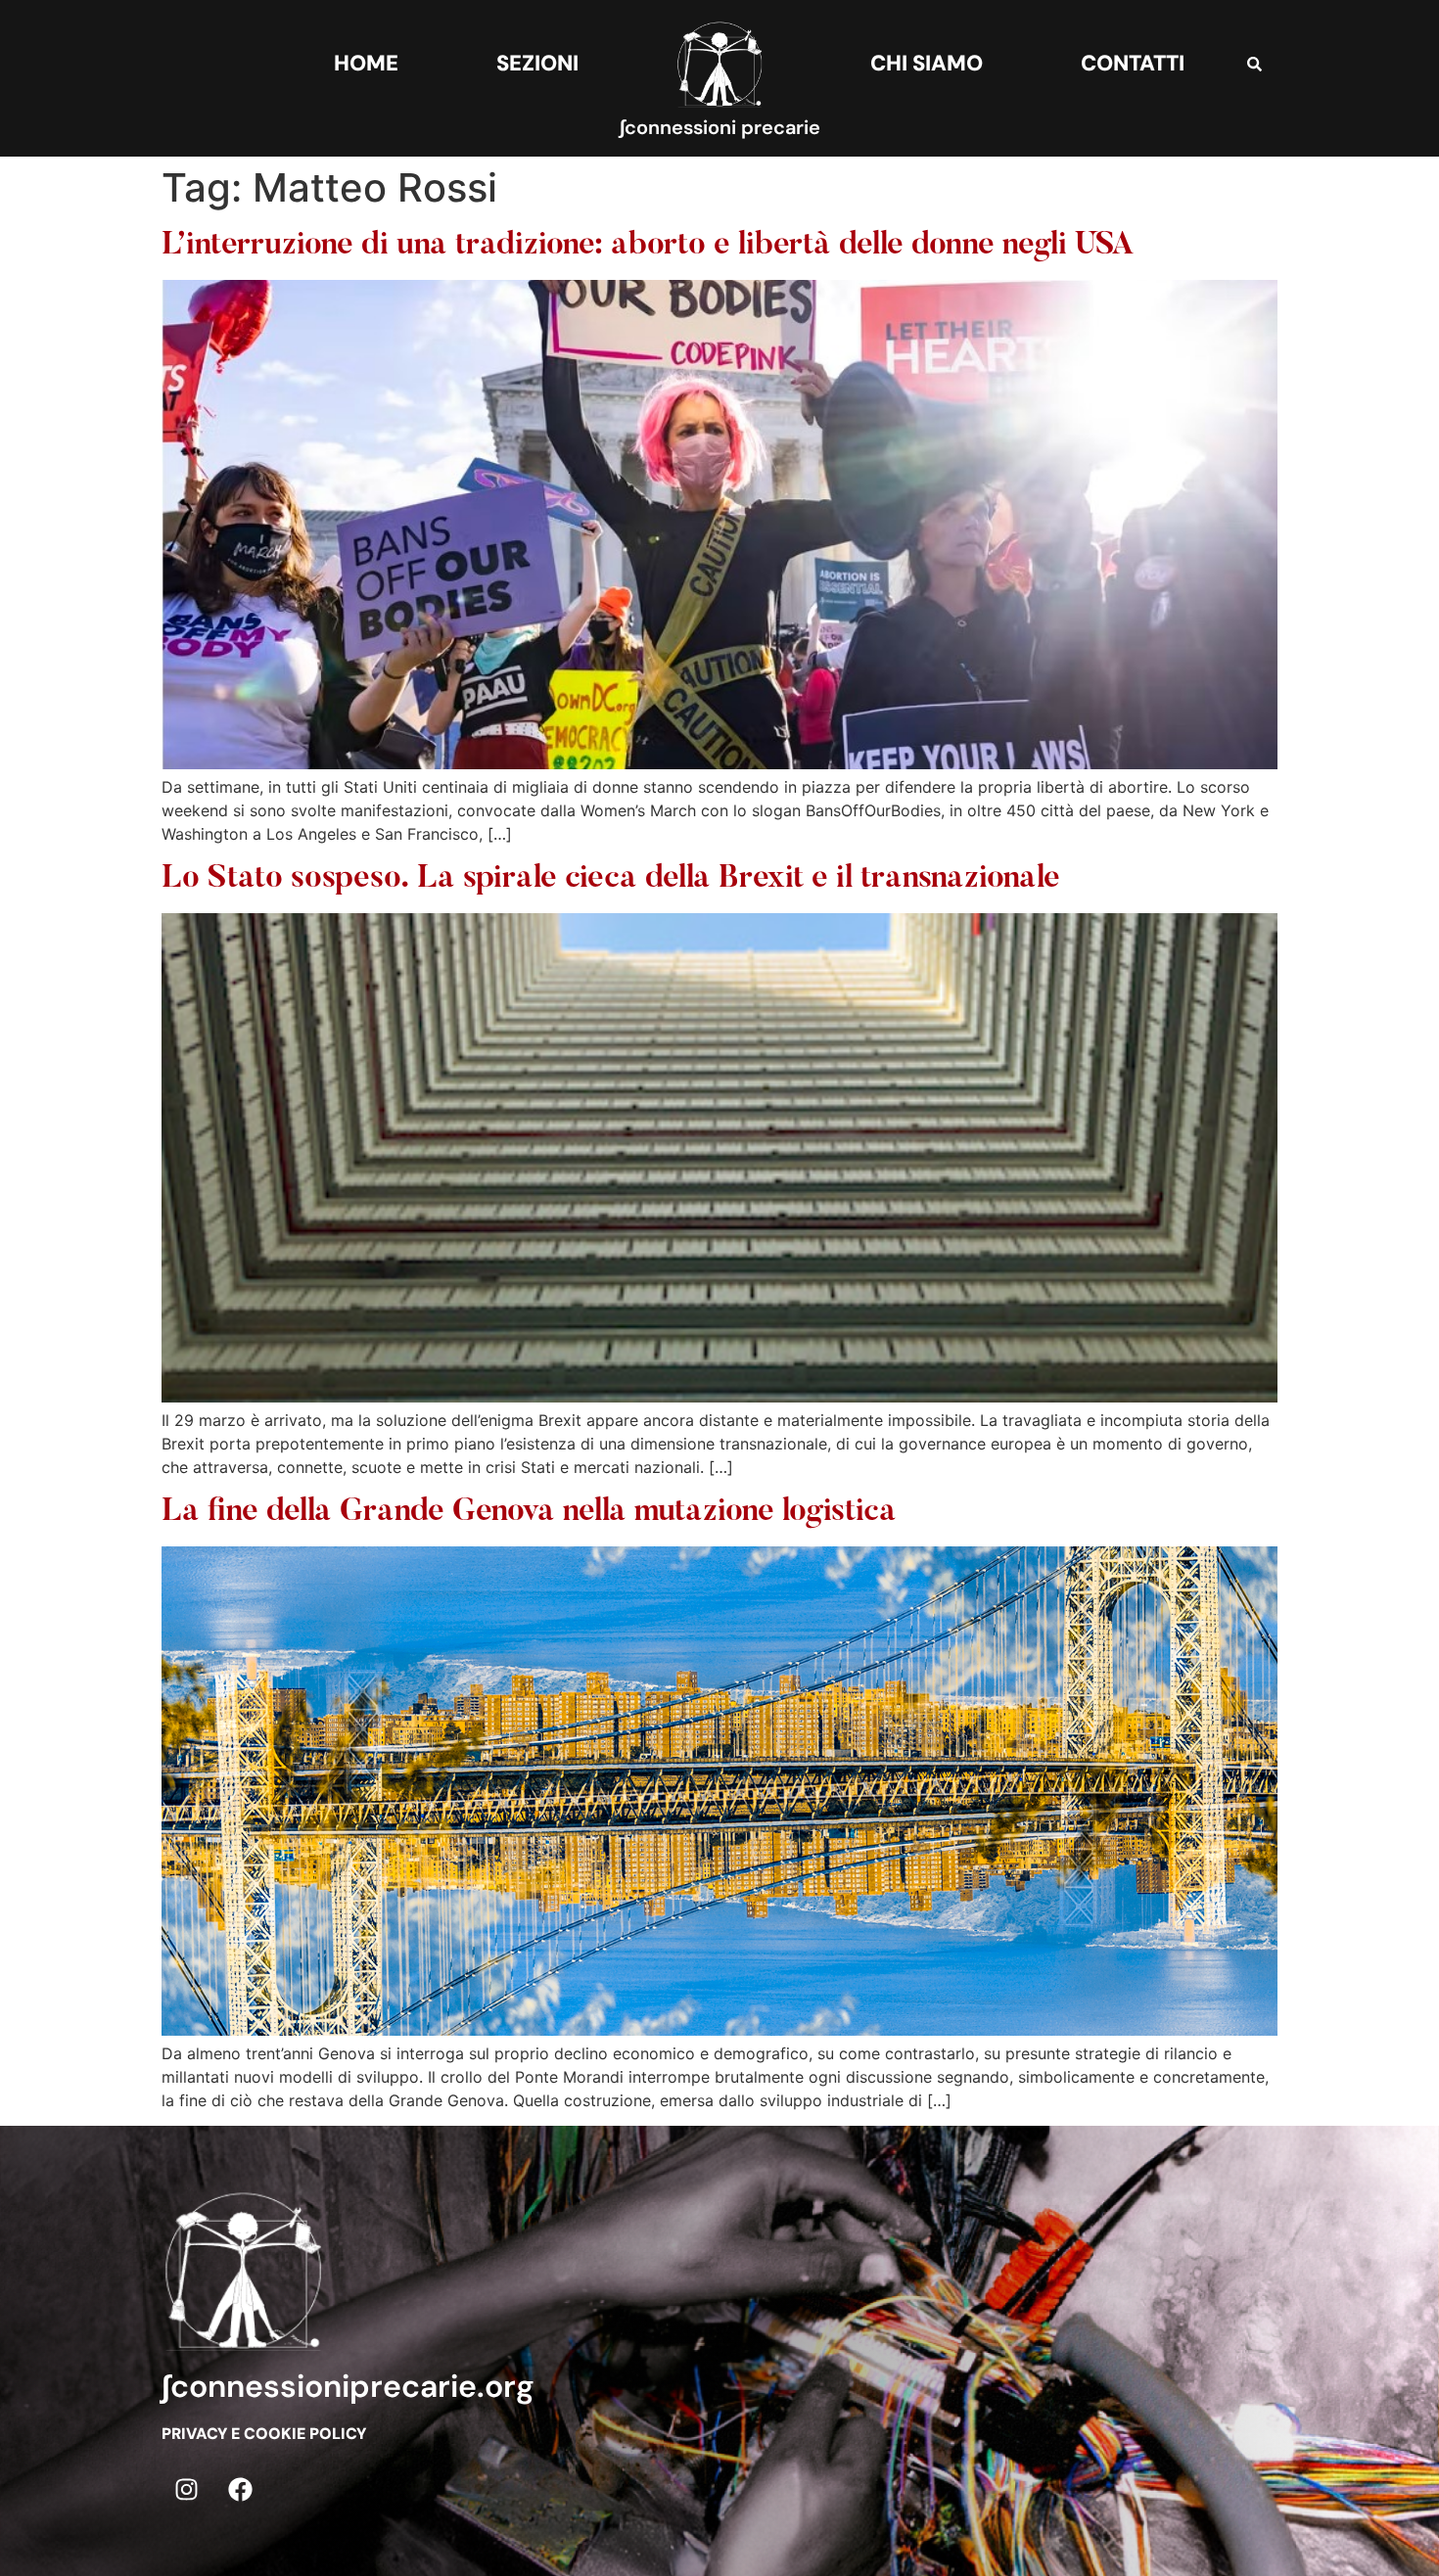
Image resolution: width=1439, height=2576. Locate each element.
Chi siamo (927, 63)
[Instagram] (186, 2489)
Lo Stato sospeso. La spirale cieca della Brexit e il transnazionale (611, 879)
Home (366, 63)
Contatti (1133, 63)
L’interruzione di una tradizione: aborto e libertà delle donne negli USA (648, 246)
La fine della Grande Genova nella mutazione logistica (529, 1512)
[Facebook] (240, 2489)
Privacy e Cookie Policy (264, 2434)
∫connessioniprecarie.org (348, 2386)
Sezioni (537, 63)
